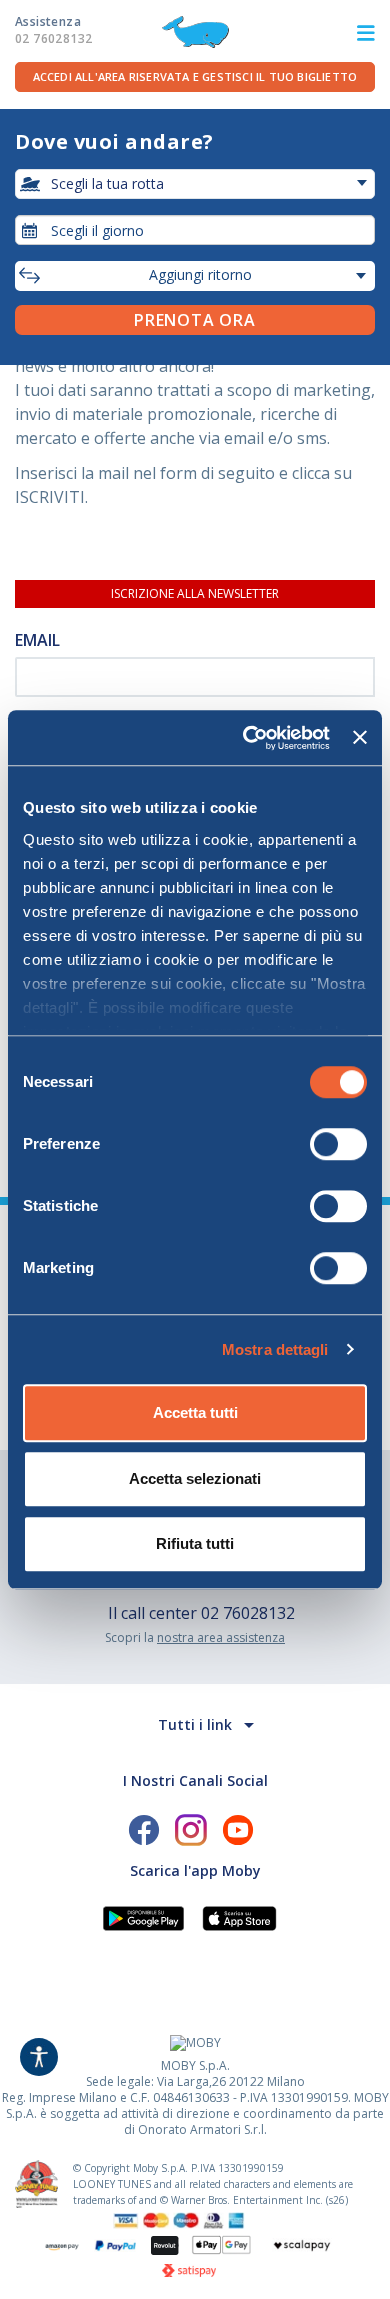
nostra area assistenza (221, 1637)
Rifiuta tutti (195, 1543)
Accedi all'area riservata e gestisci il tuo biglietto (195, 76)
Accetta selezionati (195, 1478)
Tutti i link (195, 1724)
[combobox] (195, 230)
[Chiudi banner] (360, 738)
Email (37, 640)
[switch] (338, 1144)
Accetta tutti (195, 1412)
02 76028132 (248, 1613)
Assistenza (53, 30)
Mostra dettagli (275, 1349)
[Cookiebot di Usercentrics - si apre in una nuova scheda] (248, 738)
